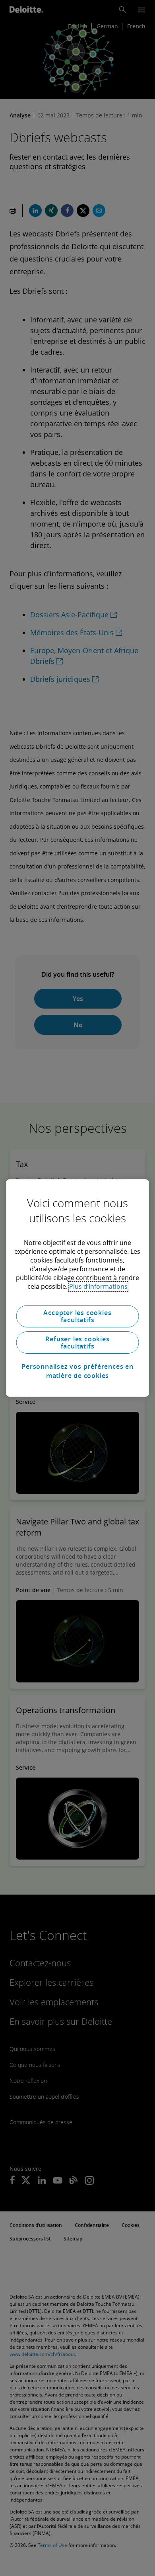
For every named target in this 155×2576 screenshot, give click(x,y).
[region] (78, 1288)
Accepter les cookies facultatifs (77, 1316)
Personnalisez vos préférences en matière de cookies (77, 1371)
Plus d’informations (98, 1286)
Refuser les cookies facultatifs (77, 1343)
